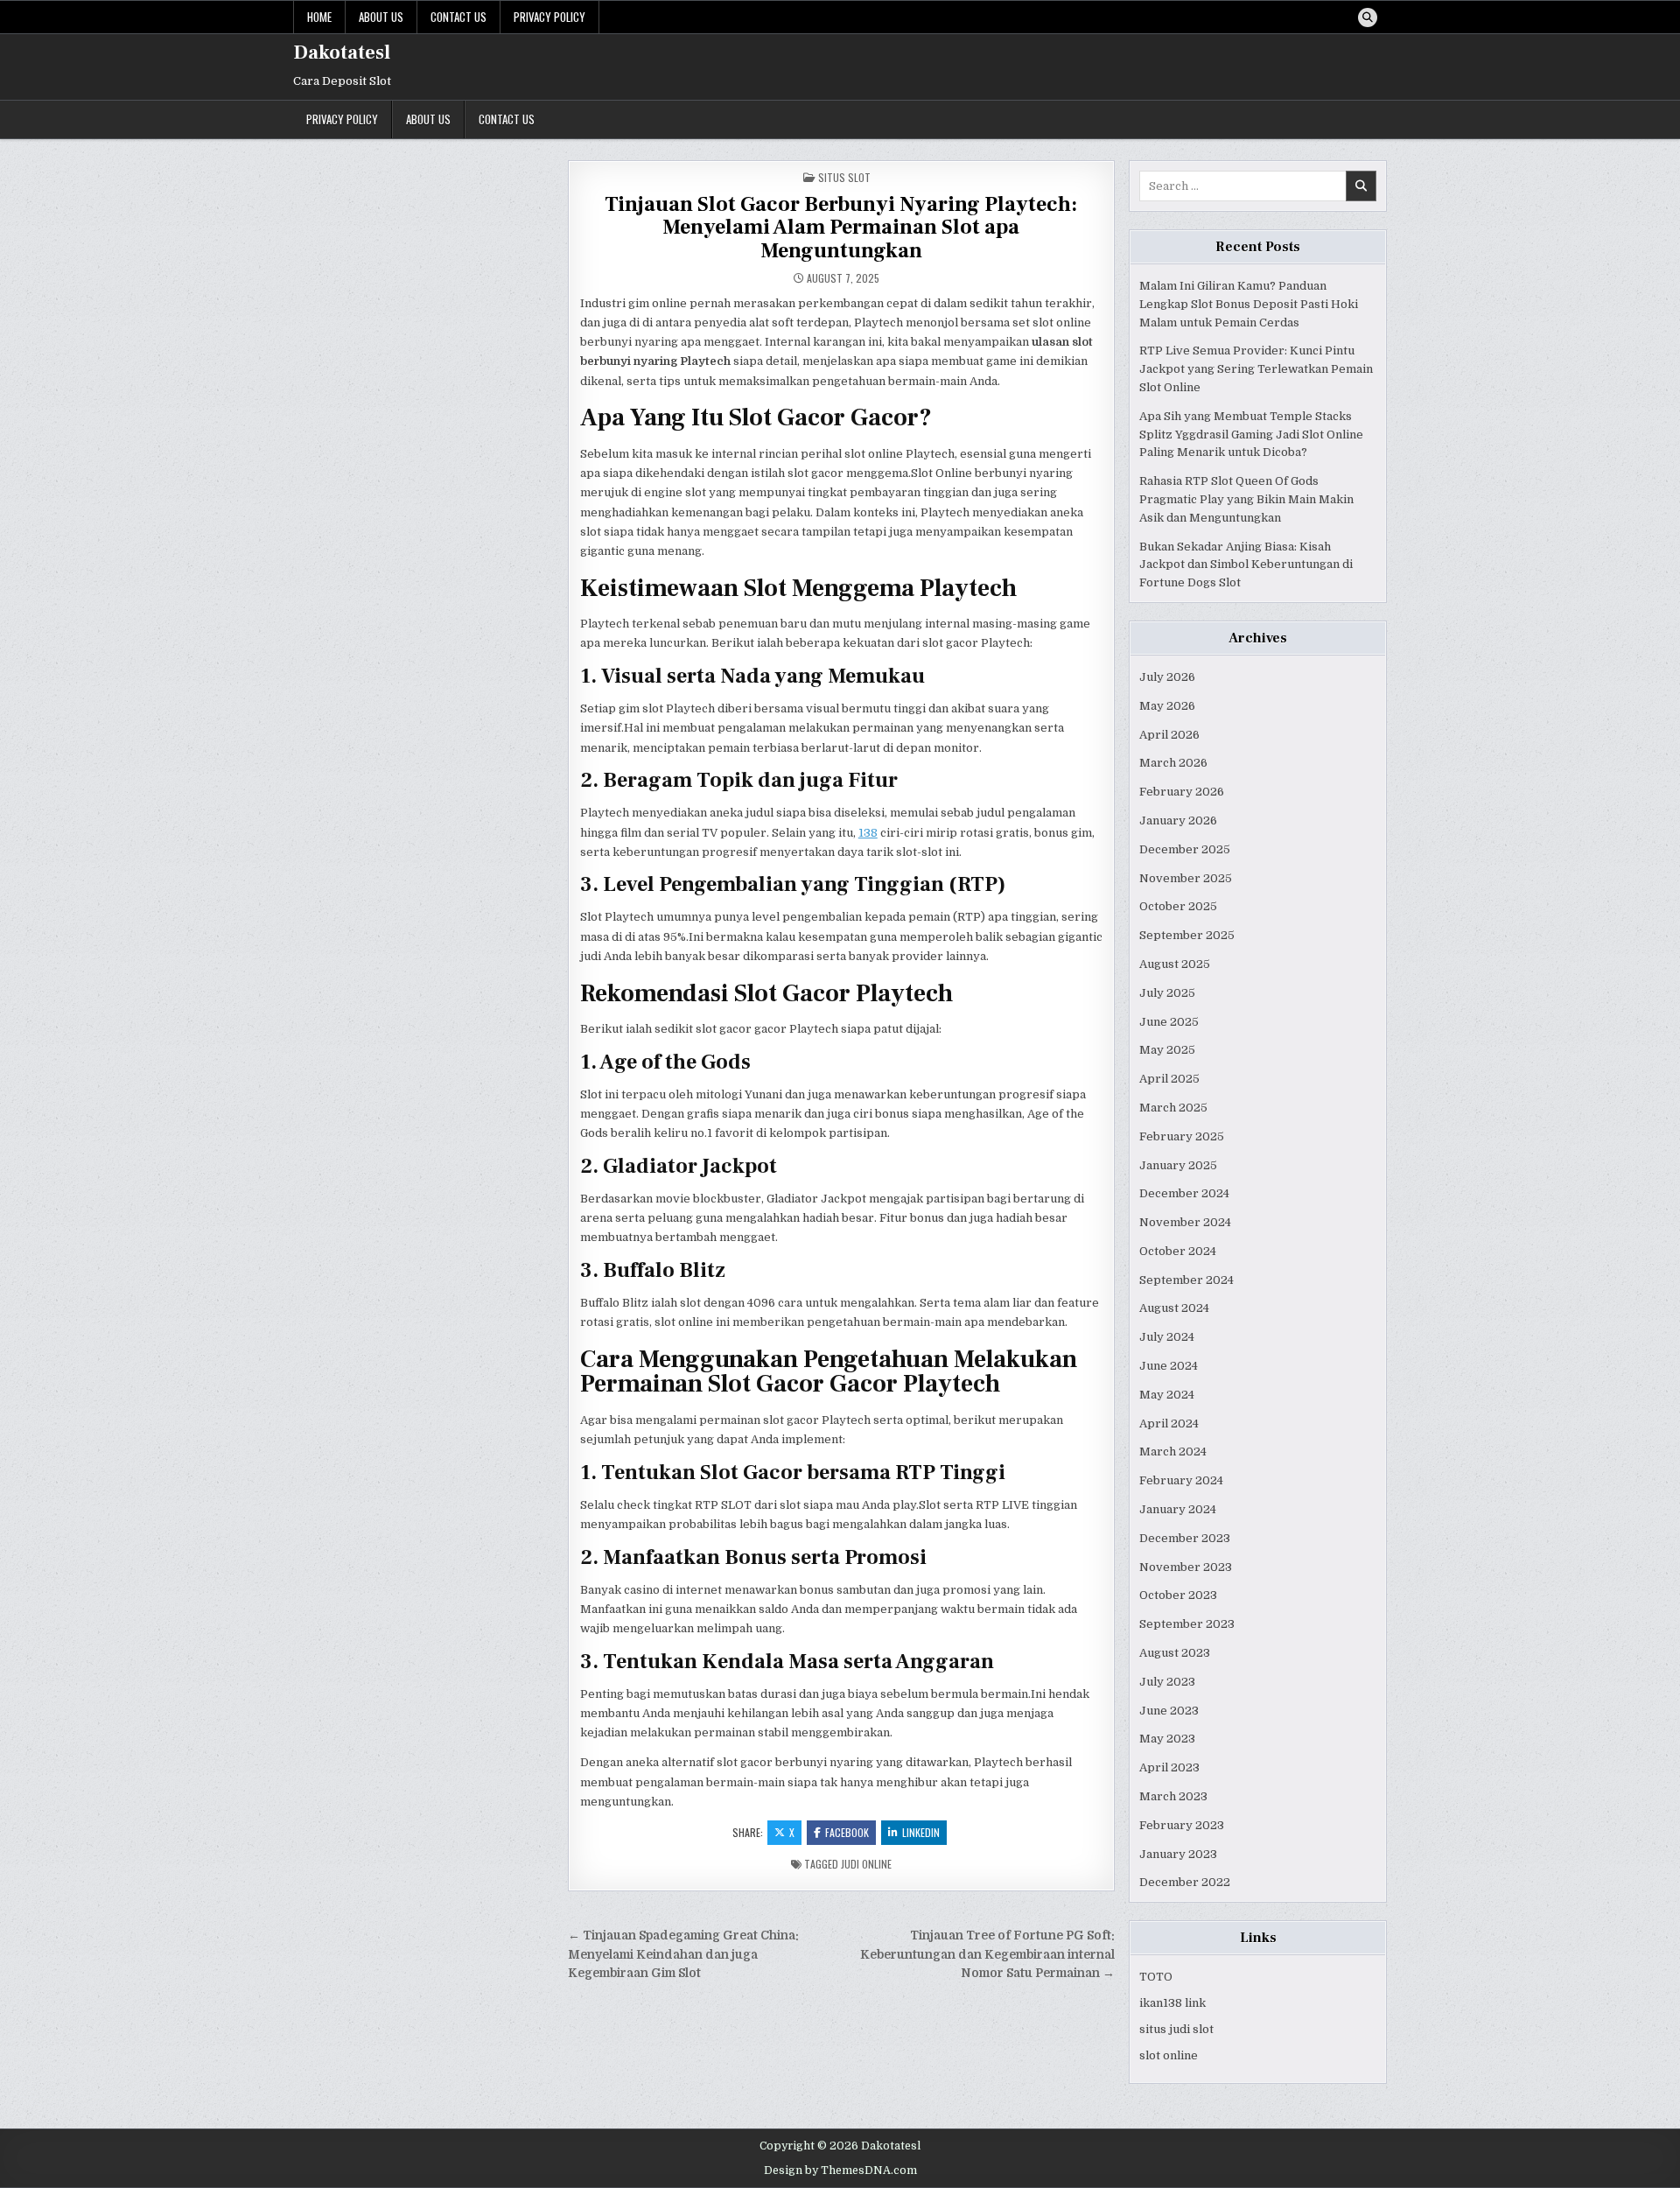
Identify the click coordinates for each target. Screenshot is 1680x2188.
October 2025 (1178, 906)
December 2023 (1185, 1538)
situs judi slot (1176, 2029)
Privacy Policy (549, 17)
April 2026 (1169, 735)
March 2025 (1173, 1108)
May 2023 (1167, 1739)
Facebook (847, 1832)
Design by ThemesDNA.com (840, 2170)
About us (381, 17)
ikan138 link (1172, 2003)
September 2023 (1187, 1624)
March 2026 (1173, 763)
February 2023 (1182, 1825)
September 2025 (1187, 935)
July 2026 (1167, 677)
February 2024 (1181, 1480)
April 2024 (1169, 1424)
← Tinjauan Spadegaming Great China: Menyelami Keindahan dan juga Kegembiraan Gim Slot (683, 1955)
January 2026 (1178, 820)
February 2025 (1182, 1136)
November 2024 (1185, 1222)
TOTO (1156, 1977)
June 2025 (1169, 1022)
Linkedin (921, 1832)
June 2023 (1169, 1711)
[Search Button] (1368, 18)
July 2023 (1167, 1682)
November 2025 (1186, 878)
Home (319, 17)
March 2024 (1173, 1452)
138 (868, 833)
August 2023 (1175, 1653)
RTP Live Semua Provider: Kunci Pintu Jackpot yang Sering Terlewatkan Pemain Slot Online (1256, 369)
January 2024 (1178, 1509)
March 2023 (1173, 1796)
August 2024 (1174, 1308)
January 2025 (1178, 1165)
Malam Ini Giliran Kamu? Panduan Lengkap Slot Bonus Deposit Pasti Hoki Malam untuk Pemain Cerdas (1249, 304)
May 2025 (1167, 1050)
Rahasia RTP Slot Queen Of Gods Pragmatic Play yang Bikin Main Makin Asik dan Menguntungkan (1246, 499)
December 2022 (1185, 1882)
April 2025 (1169, 1079)
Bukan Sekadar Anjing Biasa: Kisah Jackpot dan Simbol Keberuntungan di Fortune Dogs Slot (1246, 565)
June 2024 (1169, 1366)
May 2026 (1167, 706)
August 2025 (1175, 964)
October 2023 (1178, 1595)
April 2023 (1169, 1767)
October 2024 (1178, 1251)
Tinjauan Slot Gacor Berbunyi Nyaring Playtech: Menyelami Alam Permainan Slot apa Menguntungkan (841, 228)
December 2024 (1184, 1193)
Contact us (458, 17)
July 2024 (1167, 1337)
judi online (866, 1864)
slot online (1169, 2055)
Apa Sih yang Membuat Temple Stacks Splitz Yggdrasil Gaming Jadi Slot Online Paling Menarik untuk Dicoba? (1251, 435)
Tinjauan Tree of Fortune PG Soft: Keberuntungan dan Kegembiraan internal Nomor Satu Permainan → (987, 1955)
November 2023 (1186, 1567)
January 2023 (1178, 1854)
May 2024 (1167, 1395)
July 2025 (1167, 993)
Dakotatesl (342, 53)
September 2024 (1186, 1280)
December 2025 (1185, 849)
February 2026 (1182, 792)
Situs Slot (844, 177)
